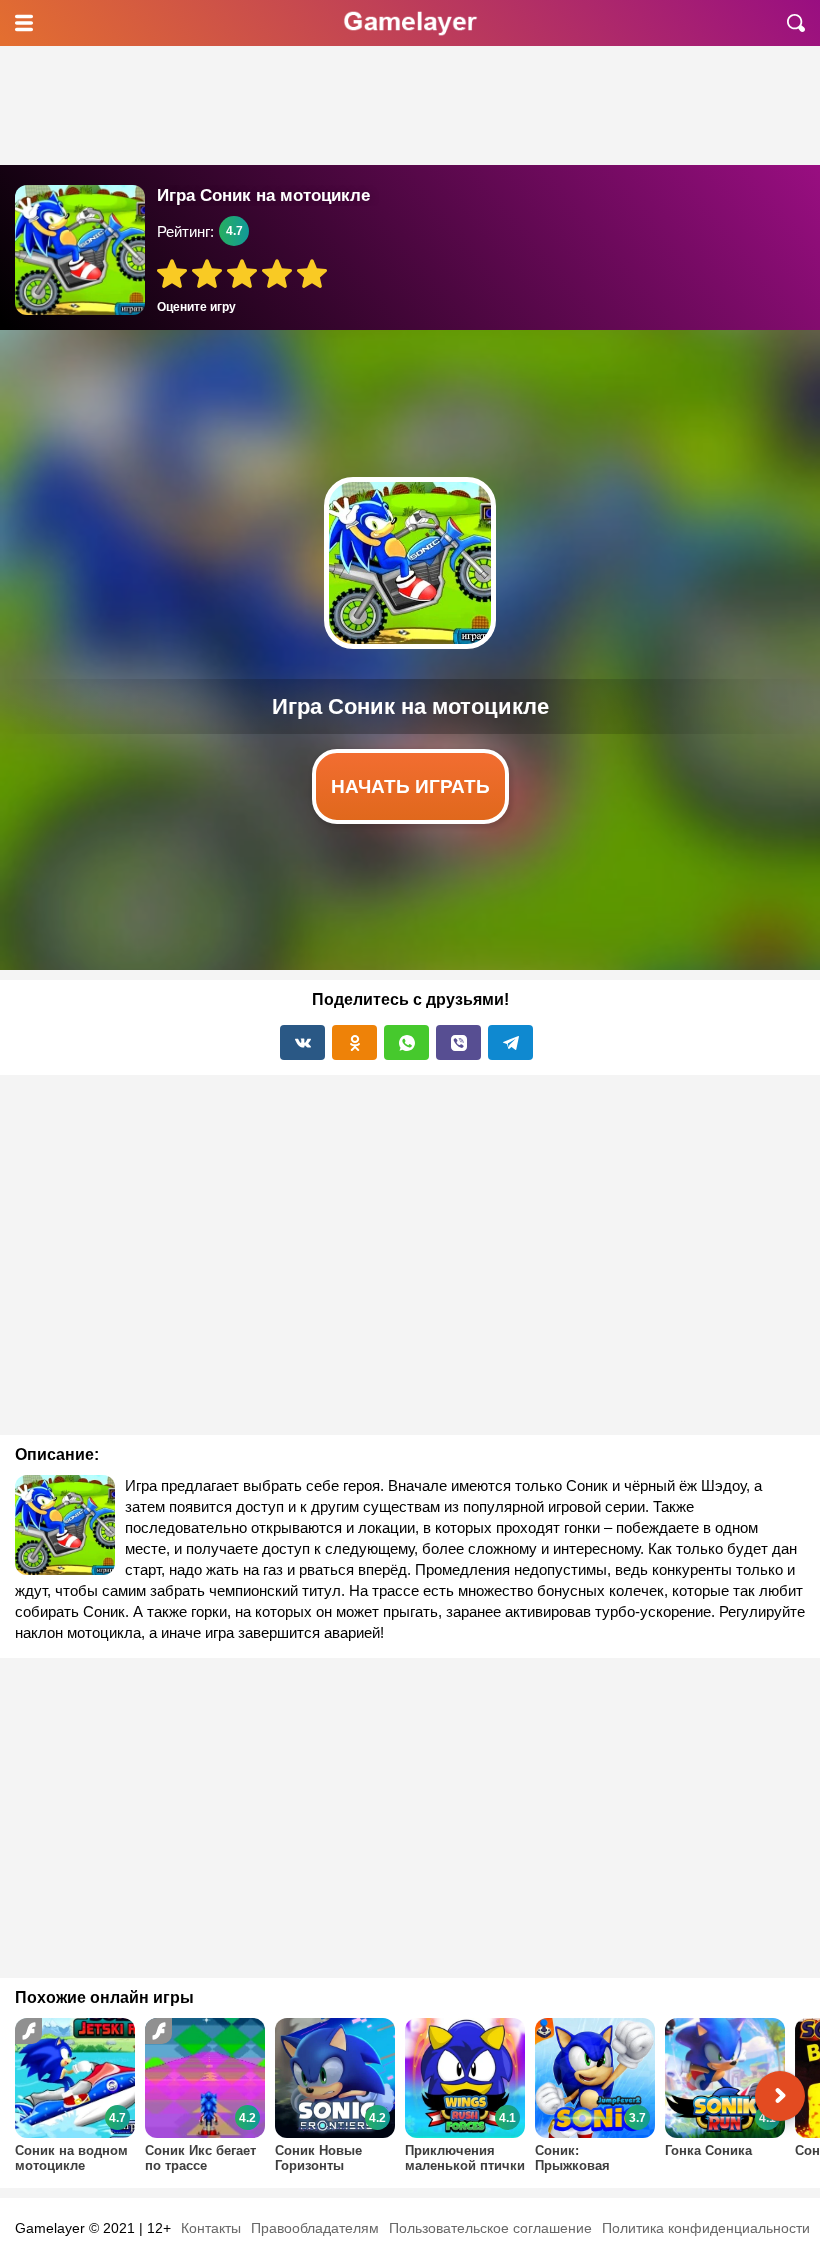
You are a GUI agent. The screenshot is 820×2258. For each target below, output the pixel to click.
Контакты (211, 2228)
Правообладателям (315, 2228)
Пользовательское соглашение (490, 2228)
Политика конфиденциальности (706, 2228)
